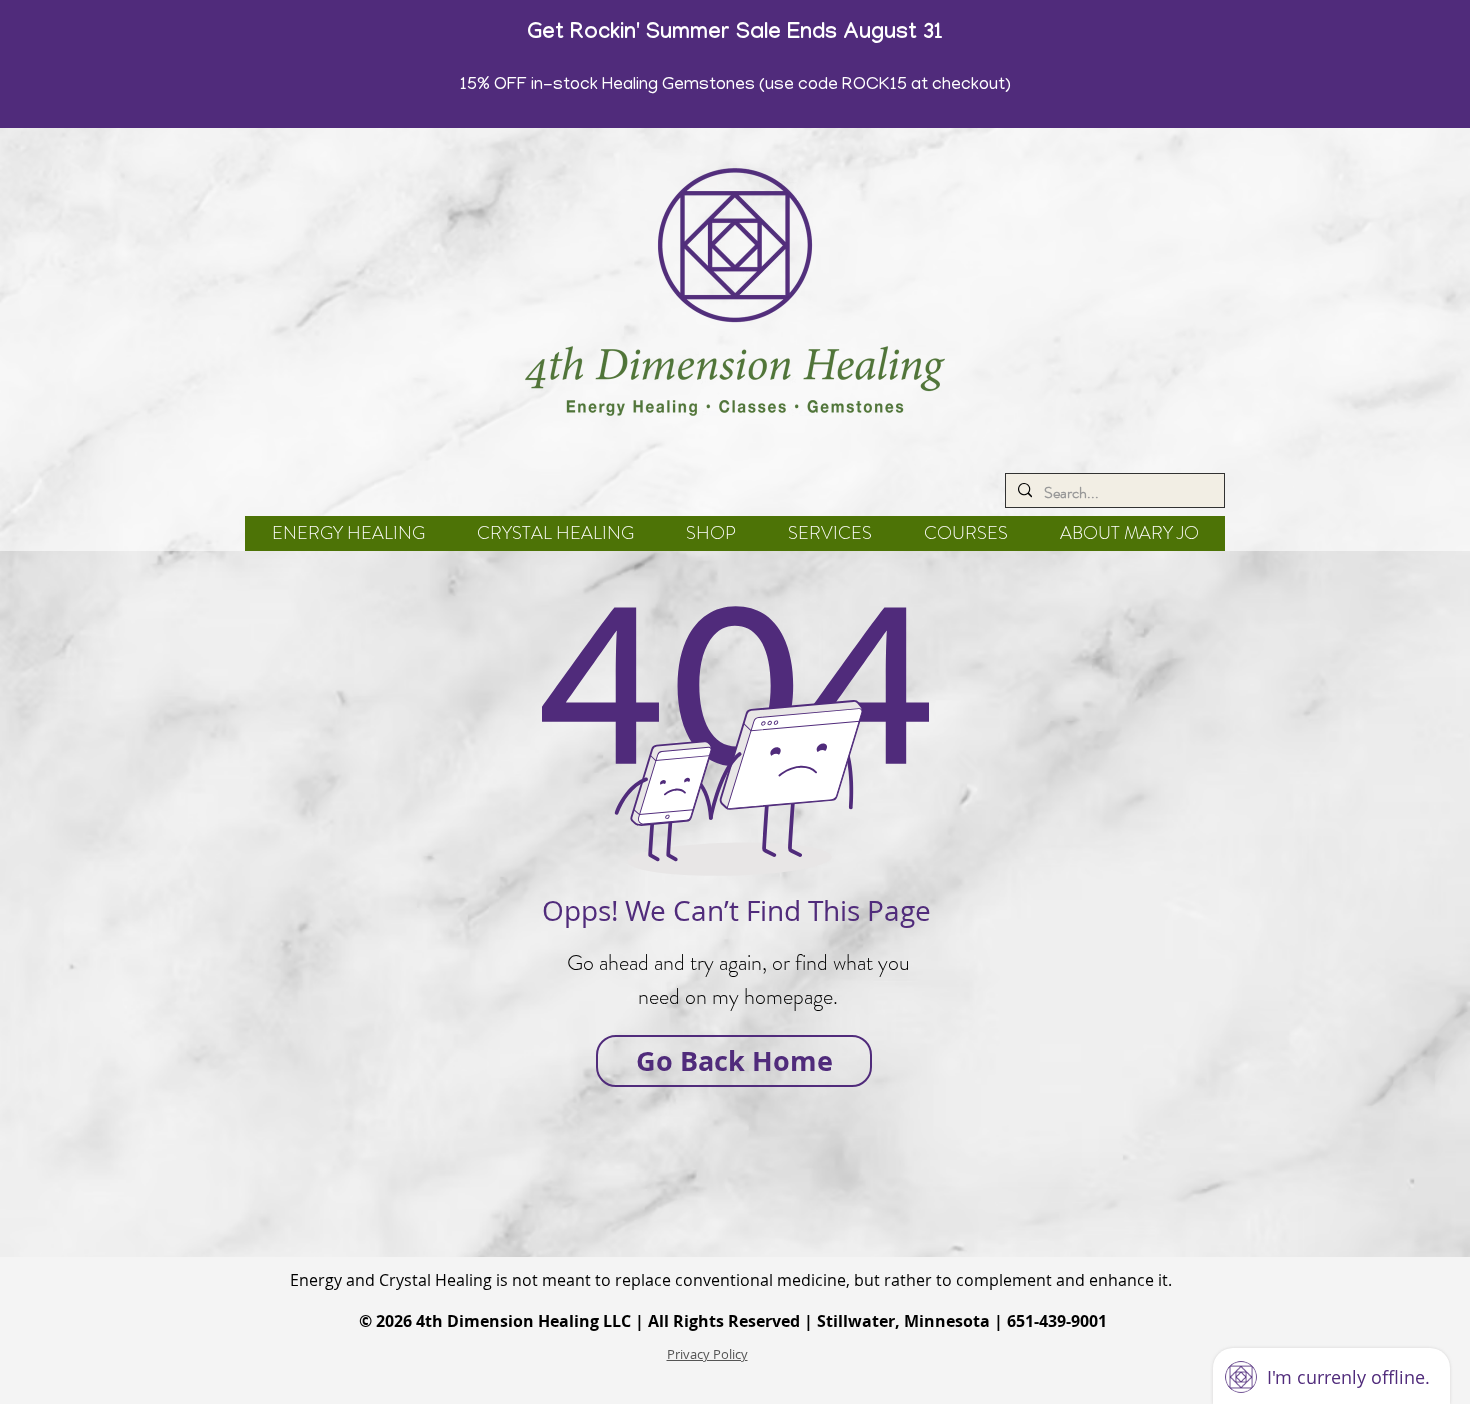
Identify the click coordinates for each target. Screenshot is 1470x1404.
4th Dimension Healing (507, 1321)
